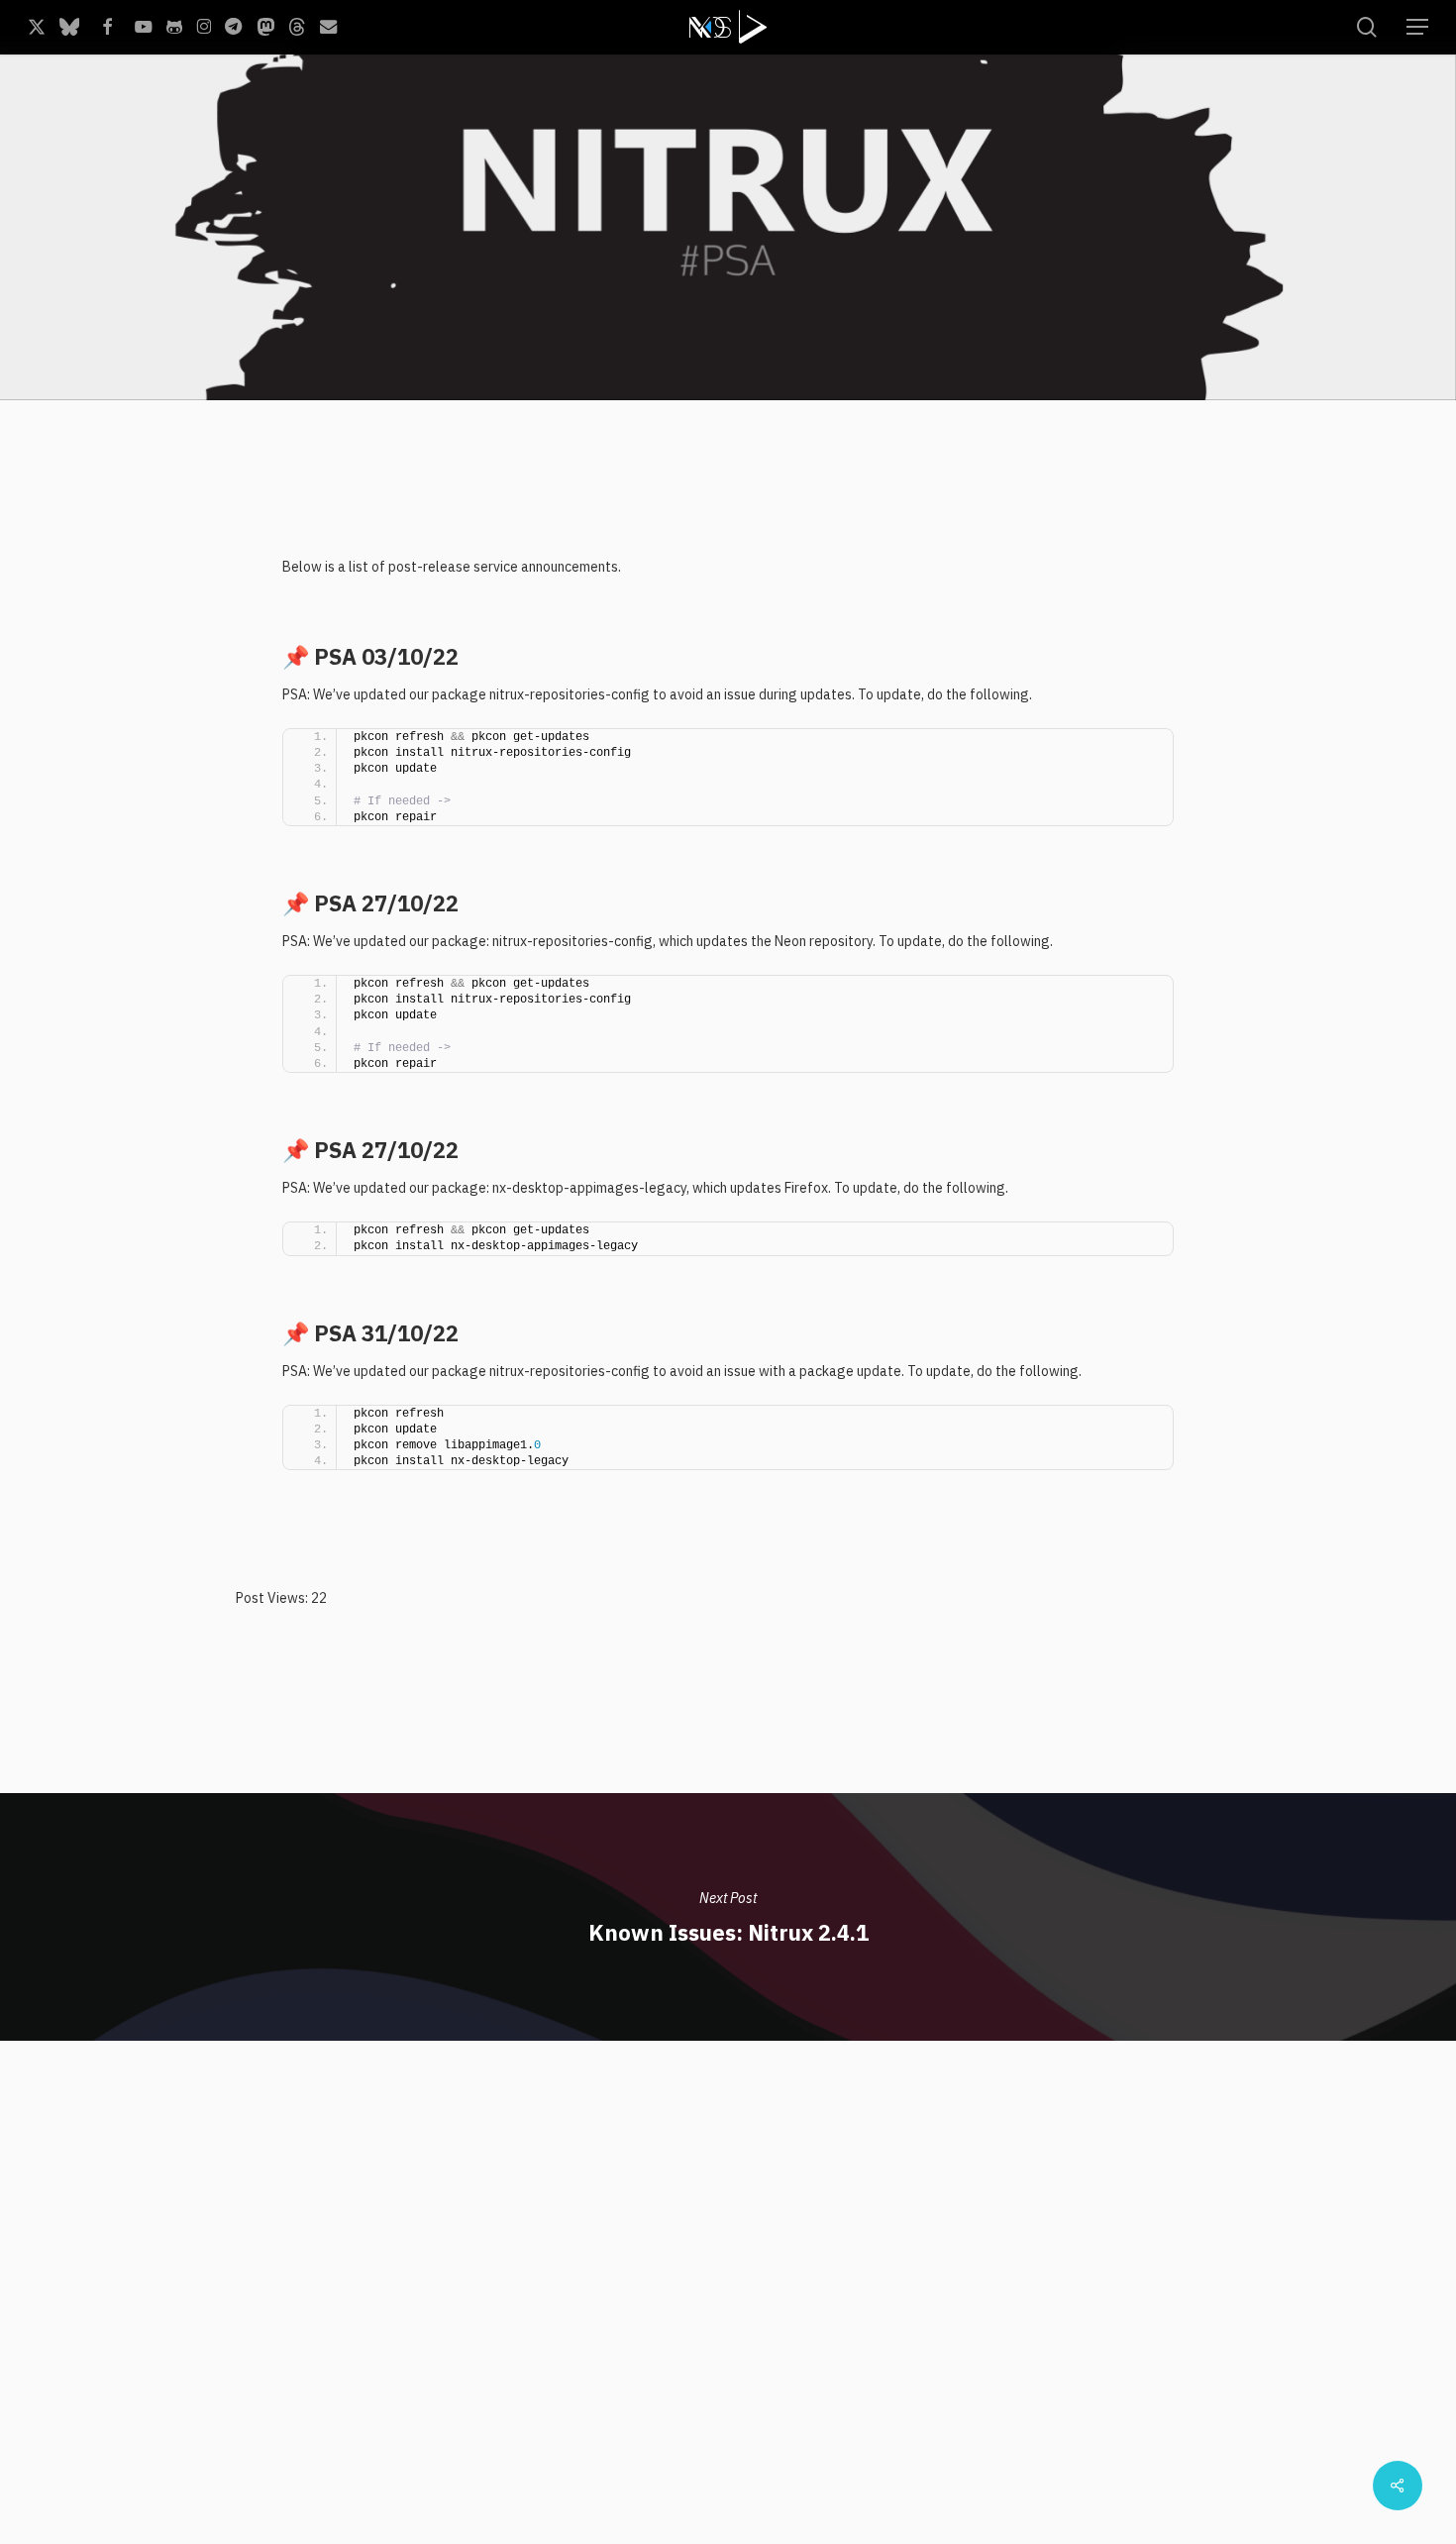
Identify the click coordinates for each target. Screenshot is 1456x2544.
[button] (1417, 27)
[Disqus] (728, 2288)
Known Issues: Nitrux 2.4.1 (728, 1917)
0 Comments (1285, 373)
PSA (429, 398)
